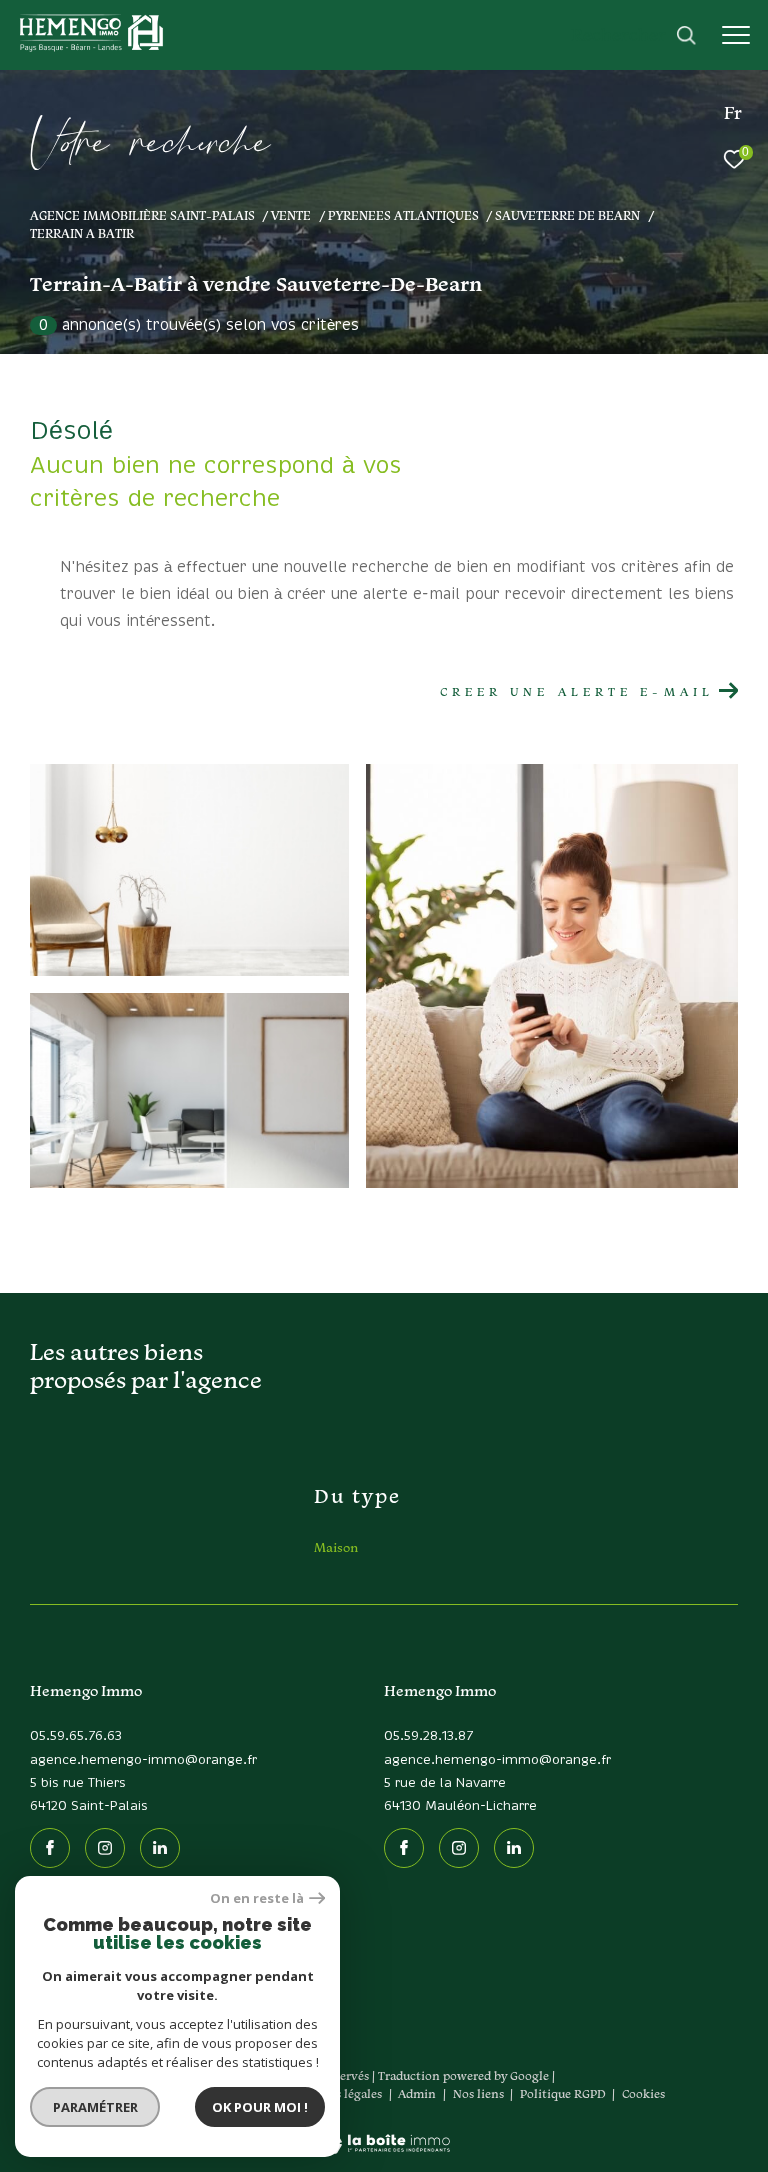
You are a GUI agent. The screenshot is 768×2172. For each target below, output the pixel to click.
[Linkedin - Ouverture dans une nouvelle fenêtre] (160, 1848)
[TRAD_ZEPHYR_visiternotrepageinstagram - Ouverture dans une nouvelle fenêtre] (105, 1848)
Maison (336, 1547)
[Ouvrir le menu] (736, 35)
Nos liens (480, 2093)
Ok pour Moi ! (260, 2107)
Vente (291, 215)
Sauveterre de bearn (567, 215)
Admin (418, 2093)
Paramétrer (95, 2107)
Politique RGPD (563, 2093)
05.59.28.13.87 (428, 1736)
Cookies (643, 2094)
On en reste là (257, 1898)
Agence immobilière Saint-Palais (142, 215)
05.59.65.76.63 (76, 1736)
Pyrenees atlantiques (403, 215)
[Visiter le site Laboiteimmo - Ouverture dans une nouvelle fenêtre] (384, 2130)
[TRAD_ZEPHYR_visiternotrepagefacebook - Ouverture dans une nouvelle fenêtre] (50, 1848)
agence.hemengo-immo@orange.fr (143, 1760)
